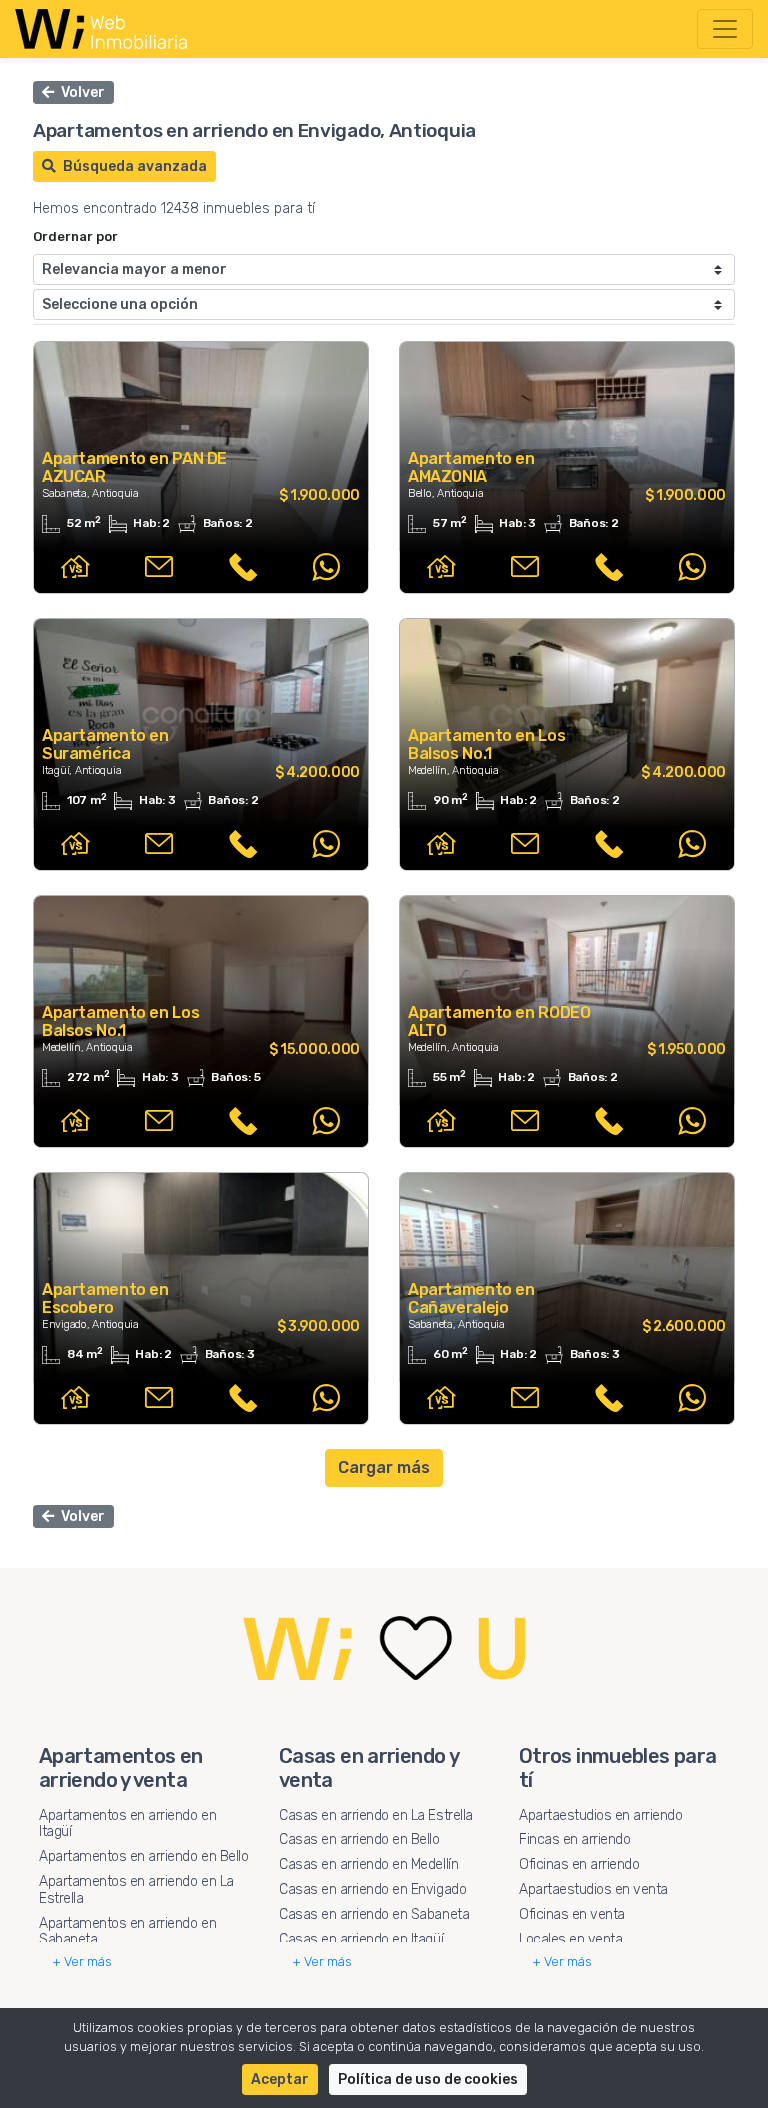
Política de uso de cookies (428, 2079)
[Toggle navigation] (725, 29)
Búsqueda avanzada (133, 166)
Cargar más (384, 1467)
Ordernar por (75, 236)
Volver (81, 92)
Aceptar (280, 2079)
